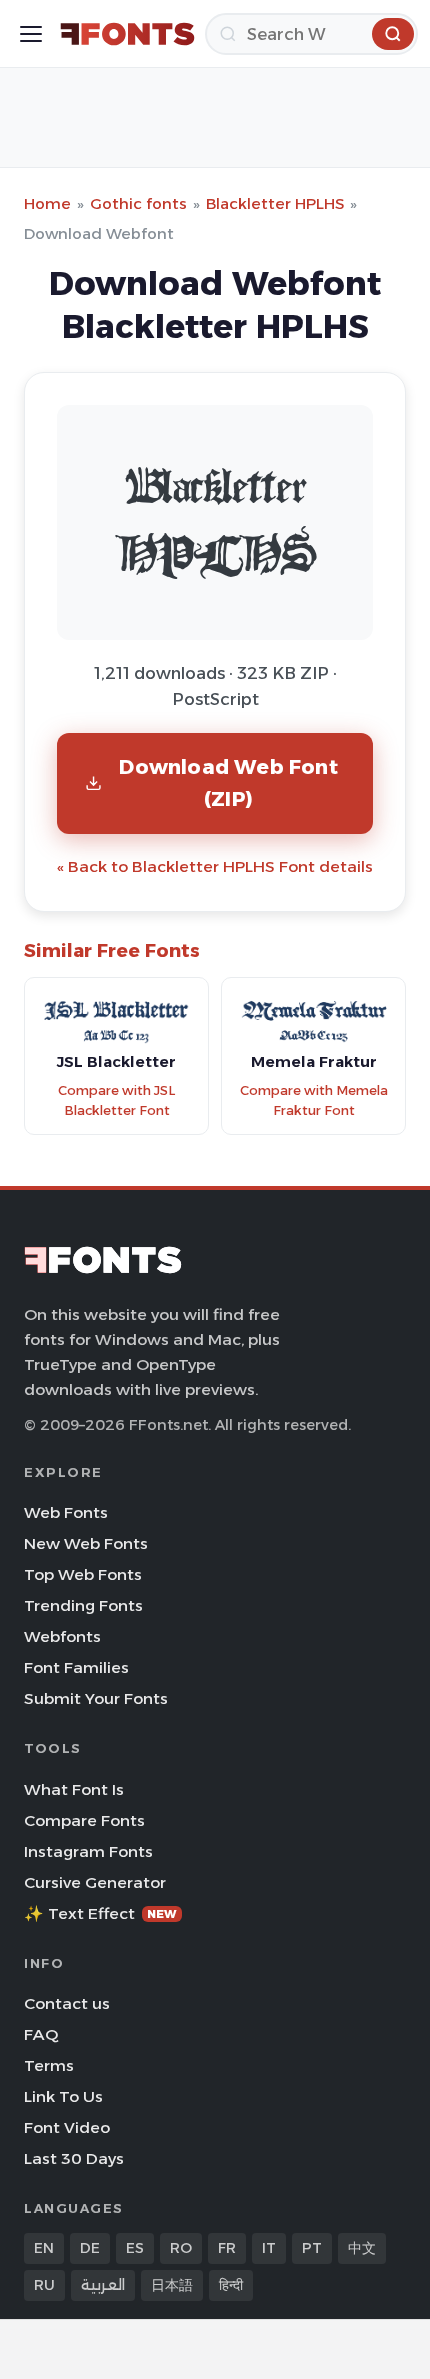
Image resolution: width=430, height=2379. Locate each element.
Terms (49, 2065)
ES (135, 2248)
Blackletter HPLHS (275, 203)
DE (90, 2248)
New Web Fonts (86, 1543)
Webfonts (62, 1636)
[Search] (393, 34)
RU (44, 2285)
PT (312, 2248)
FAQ (41, 2034)
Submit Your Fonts (96, 1698)
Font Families (76, 1667)
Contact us (67, 2003)
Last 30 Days (74, 2158)
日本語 (172, 2285)
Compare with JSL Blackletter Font (116, 1101)
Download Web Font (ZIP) (228, 782)
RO (181, 2248)
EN (44, 2248)
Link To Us (63, 2096)
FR (227, 2248)
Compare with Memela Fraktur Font (314, 1101)
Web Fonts (66, 1512)
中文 (362, 2248)
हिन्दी (231, 2285)
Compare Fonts (84, 1820)
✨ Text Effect (100, 1913)
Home (47, 203)
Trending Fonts (83, 1605)
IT (269, 2248)
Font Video (67, 2127)
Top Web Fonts (83, 1574)
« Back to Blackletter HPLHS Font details (215, 866)
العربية (103, 2285)
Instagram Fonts (88, 1851)
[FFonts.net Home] (127, 34)
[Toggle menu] (31, 34)
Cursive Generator (95, 1882)
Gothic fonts (138, 203)
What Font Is (74, 1789)
